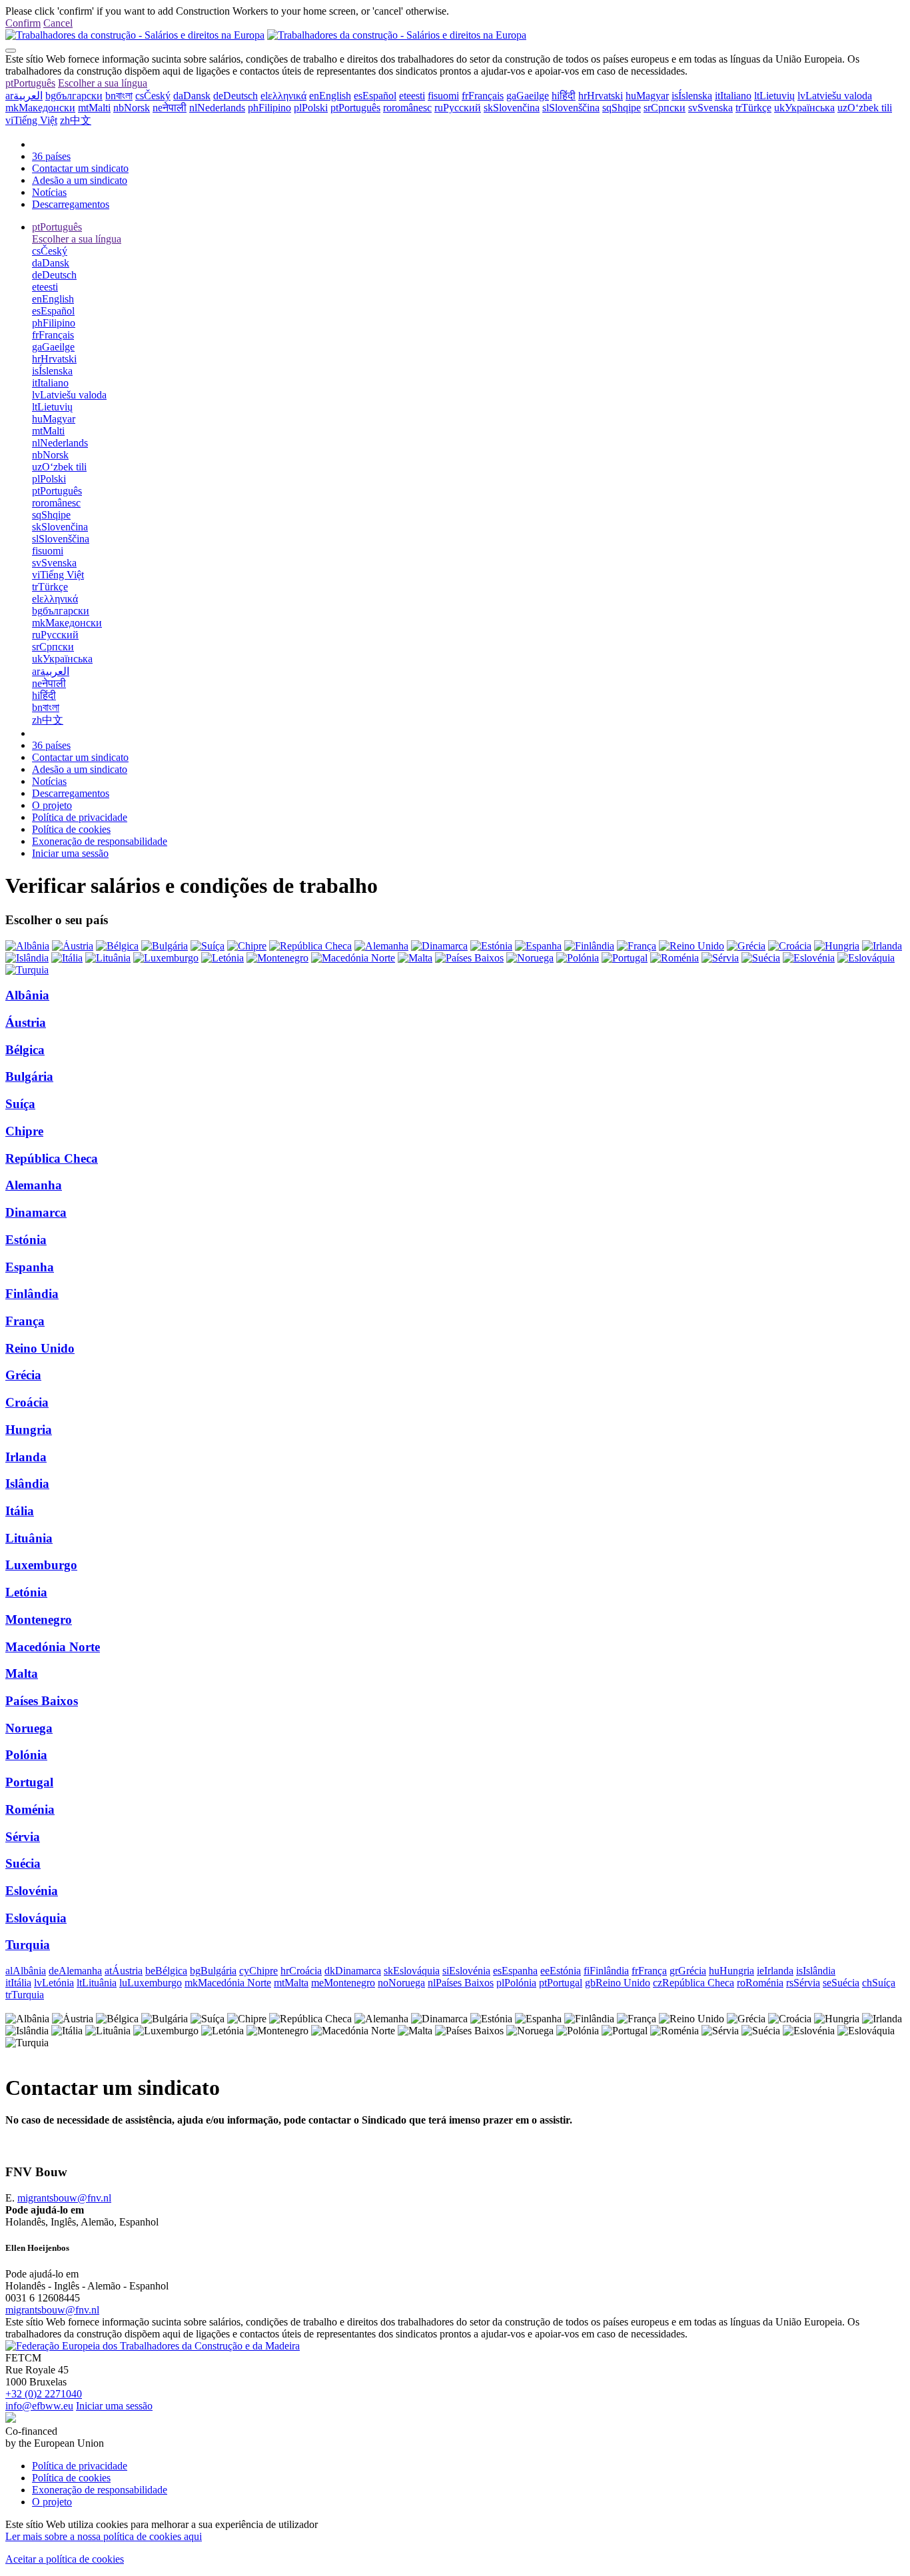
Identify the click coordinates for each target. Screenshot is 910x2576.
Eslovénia (32, 1891)
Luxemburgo (41, 1565)
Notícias (49, 192)
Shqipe (622, 108)
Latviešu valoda (835, 96)
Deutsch (235, 96)
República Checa (52, 1158)
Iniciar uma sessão (70, 853)
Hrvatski (601, 96)
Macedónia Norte (53, 1647)
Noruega (29, 1728)
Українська (804, 108)
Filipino (269, 108)
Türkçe (753, 108)
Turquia (28, 1945)
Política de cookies (71, 829)
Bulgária (29, 1076)
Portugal (29, 1782)
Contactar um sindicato (80, 168)
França (25, 1321)
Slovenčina (512, 108)
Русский (458, 108)
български (74, 96)
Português (30, 83)
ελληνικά (283, 96)
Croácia (27, 1402)
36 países (51, 156)
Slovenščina (571, 108)
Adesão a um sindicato (80, 180)
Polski (311, 108)
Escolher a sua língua (103, 83)
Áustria (26, 1022)
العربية (24, 96)
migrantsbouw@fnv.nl (64, 2198)
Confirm (23, 23)
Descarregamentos (71, 204)
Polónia (26, 1755)
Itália (20, 1511)
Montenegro (39, 1619)
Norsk (132, 108)
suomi (443, 96)
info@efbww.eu (39, 2406)
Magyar (647, 96)
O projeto (52, 805)
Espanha (30, 1267)
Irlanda (26, 1457)
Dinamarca (36, 1212)
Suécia (23, 1863)
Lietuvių (774, 96)
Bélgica (25, 1050)
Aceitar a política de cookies (65, 2559)
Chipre (24, 1131)
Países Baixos (42, 1701)
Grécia (23, 1375)
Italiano (733, 96)
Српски (665, 108)
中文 (76, 120)
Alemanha (34, 1185)
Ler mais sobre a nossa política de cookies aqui (104, 2536)
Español (375, 96)
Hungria (29, 1430)
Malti (94, 108)
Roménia (30, 1809)
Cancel (58, 23)
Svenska (710, 108)
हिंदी (564, 96)
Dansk (192, 96)
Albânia (27, 995)
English (330, 96)
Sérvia (23, 1837)
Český (153, 96)
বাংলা (119, 96)
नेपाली (170, 108)
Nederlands (217, 108)
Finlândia (32, 1294)
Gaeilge (528, 96)
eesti (412, 96)
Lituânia (29, 1538)
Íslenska (692, 96)
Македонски (40, 108)
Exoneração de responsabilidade (100, 841)
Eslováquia (36, 1918)
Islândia (27, 1484)
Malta (22, 1673)
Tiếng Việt (31, 120)
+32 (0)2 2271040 (44, 2394)
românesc (407, 108)
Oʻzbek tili (865, 108)
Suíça (20, 1104)
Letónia (26, 1592)
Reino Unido (40, 1348)
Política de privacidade (80, 817)
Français (483, 96)
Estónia (26, 1240)
